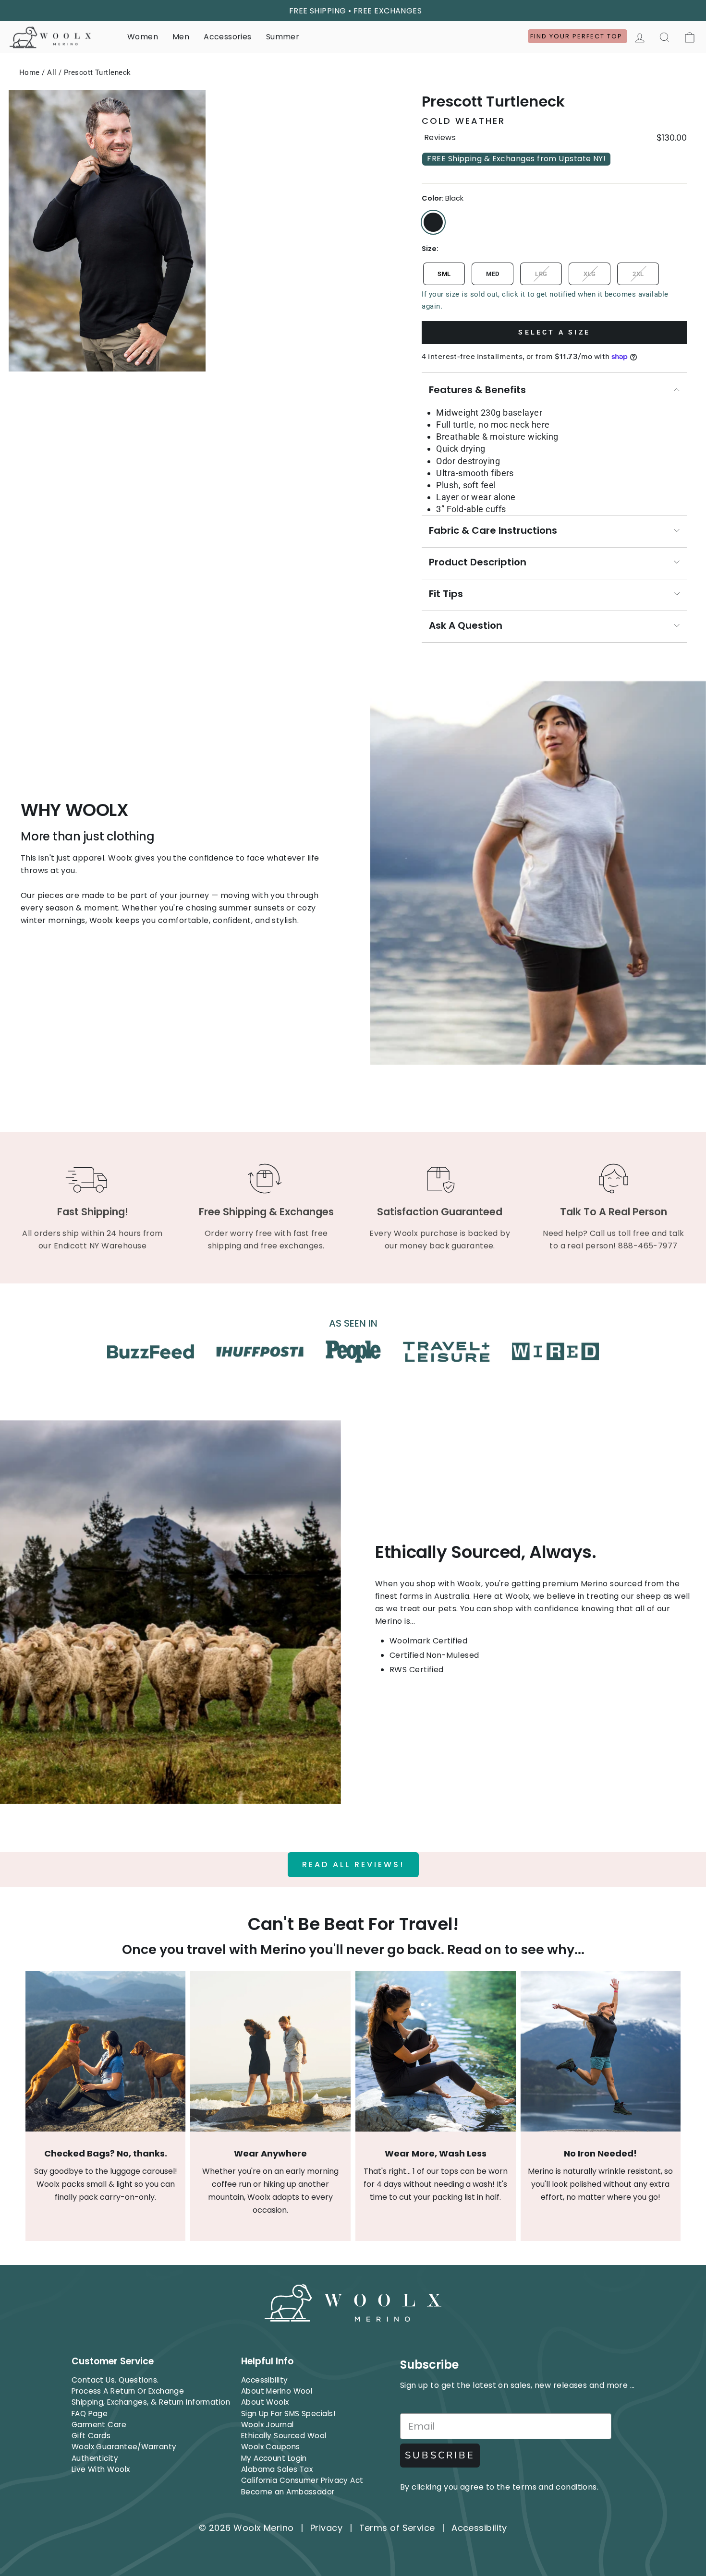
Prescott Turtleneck (97, 72)
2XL (638, 274)
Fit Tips (446, 594)
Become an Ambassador (288, 2492)
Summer (283, 37)
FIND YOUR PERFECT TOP (578, 36)
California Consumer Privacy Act (302, 2480)
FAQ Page (90, 2414)
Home (30, 72)
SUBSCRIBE (440, 2455)
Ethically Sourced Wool (284, 2436)
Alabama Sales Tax (277, 2469)
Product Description (478, 562)
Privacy (326, 2528)
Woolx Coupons (271, 2447)
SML (444, 274)
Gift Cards (91, 2436)
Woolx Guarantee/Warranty (124, 2447)
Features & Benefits (477, 390)
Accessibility (265, 2380)
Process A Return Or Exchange (128, 2391)
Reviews (440, 138)
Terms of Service (397, 2528)
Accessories (227, 37)
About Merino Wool (277, 2391)
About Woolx (265, 2402)
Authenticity (95, 2458)
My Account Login (274, 2458)
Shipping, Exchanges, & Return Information (151, 2402)
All (52, 72)
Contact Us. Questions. (115, 2380)
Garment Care (99, 2425)
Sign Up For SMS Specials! (288, 2414)
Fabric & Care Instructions (493, 530)
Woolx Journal (268, 2425)
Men (181, 37)
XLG (590, 274)
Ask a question (466, 625)
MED (493, 274)
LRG (541, 274)
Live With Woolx (101, 2469)
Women (143, 37)
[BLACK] (433, 222)
